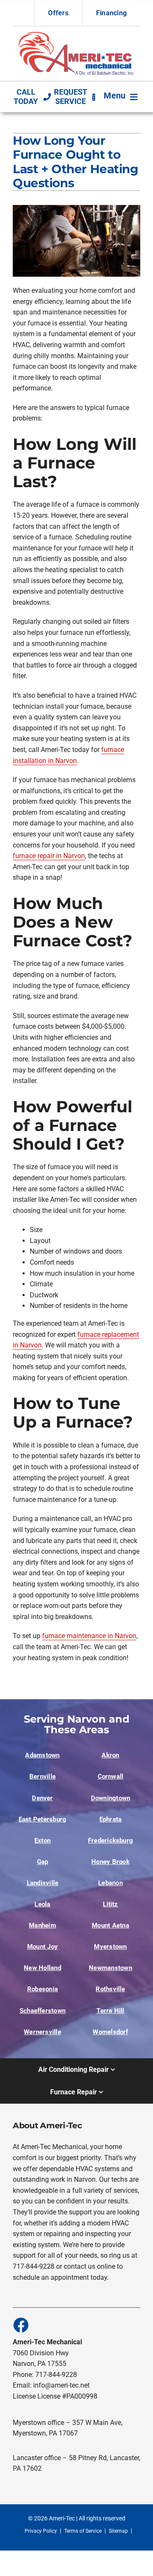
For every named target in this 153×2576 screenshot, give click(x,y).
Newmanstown (110, 1968)
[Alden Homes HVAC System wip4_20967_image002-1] (76, 34)
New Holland (42, 1968)
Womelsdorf (110, 2032)
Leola (42, 1904)
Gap (43, 1862)
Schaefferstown (42, 2011)
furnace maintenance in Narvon (89, 1636)
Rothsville (110, 1989)
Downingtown (110, 1798)
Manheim (42, 1925)
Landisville (42, 1883)
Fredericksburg (110, 1841)
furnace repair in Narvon (49, 856)
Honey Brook (110, 1862)
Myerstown (110, 1947)
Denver (42, 1798)
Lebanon (110, 1883)
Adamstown (42, 1755)
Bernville (42, 1776)
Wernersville (42, 2032)
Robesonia (42, 1989)
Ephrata (111, 1819)
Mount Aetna (110, 1925)
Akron (110, 1755)
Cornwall (111, 1776)
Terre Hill (110, 2011)
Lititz (110, 1904)
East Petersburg (42, 1819)
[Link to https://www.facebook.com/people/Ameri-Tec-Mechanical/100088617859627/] (20, 2325)
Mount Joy (42, 1947)
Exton (42, 1841)
